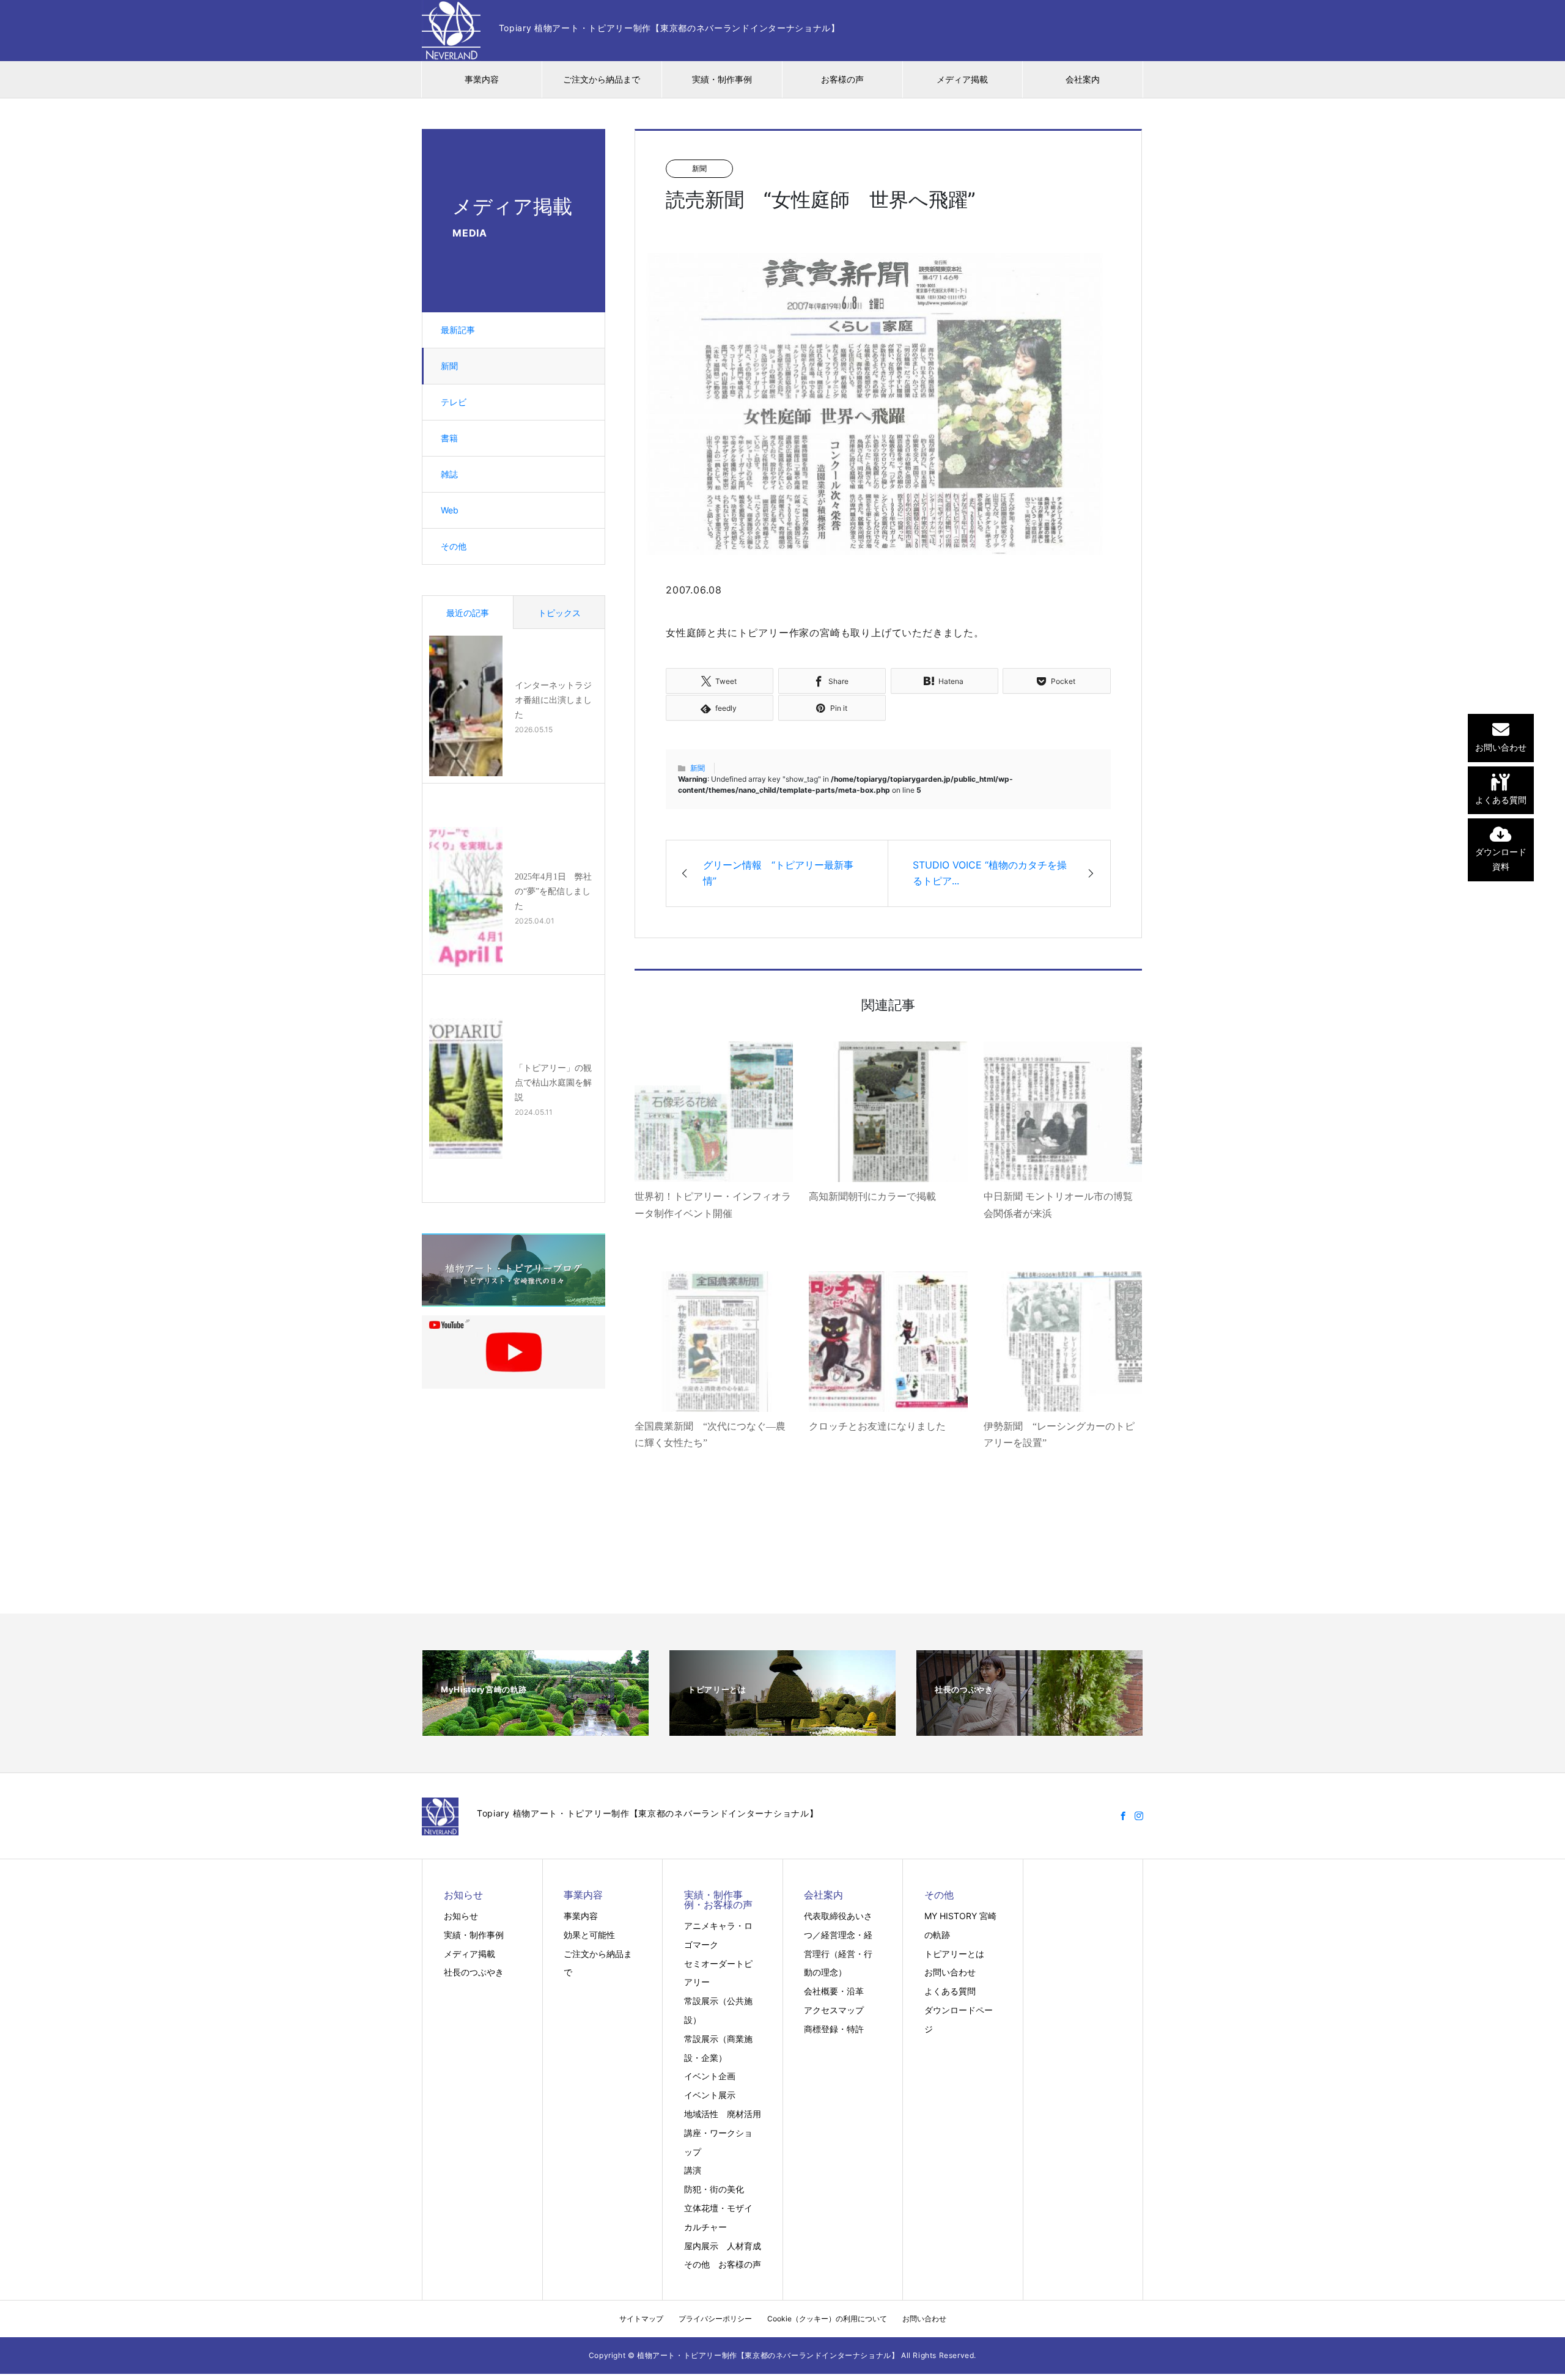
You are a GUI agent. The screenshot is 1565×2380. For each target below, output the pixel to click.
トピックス (559, 613)
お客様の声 (842, 79)
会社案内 (1083, 79)
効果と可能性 (589, 1935)
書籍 (449, 438)
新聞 (449, 366)
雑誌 (449, 474)
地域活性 (701, 2114)
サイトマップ (641, 2319)
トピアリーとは (954, 1954)
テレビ (454, 402)
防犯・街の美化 (714, 2189)
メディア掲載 (962, 79)
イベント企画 (710, 2076)
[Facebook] (1123, 1816)
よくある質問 (950, 1991)
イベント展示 (710, 2095)
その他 (454, 546)
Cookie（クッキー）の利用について (827, 2319)
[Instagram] (1139, 1816)
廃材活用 (744, 2114)
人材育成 (744, 2246)
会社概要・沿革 (834, 1991)
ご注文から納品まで (602, 79)
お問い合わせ (950, 1972)
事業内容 (482, 79)
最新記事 (458, 330)
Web (450, 510)
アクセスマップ (834, 2010)
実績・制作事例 (722, 79)
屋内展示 (701, 2246)
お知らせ (461, 1916)
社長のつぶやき (474, 1972)
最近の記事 (468, 613)
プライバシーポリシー (715, 2319)
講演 (693, 2170)
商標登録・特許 (834, 2029)
